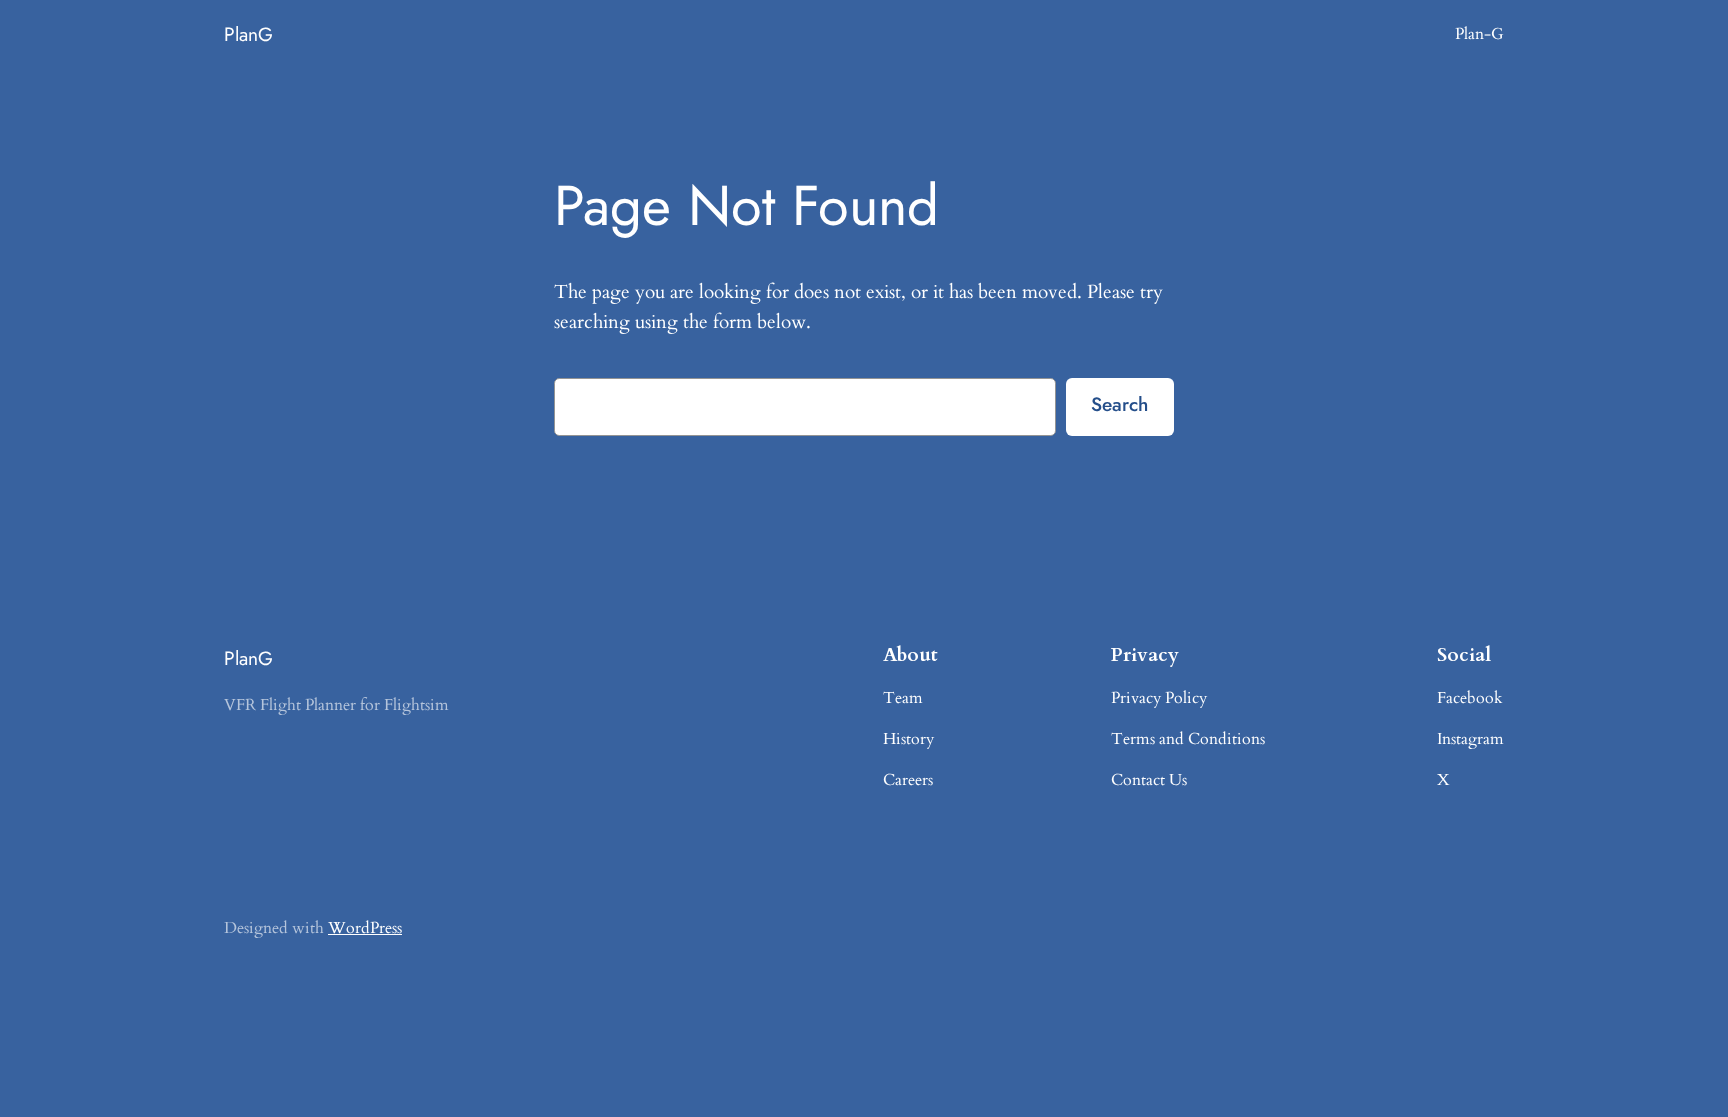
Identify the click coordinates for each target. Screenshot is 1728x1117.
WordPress (365, 928)
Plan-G (1479, 34)
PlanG (248, 34)
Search (1119, 404)
